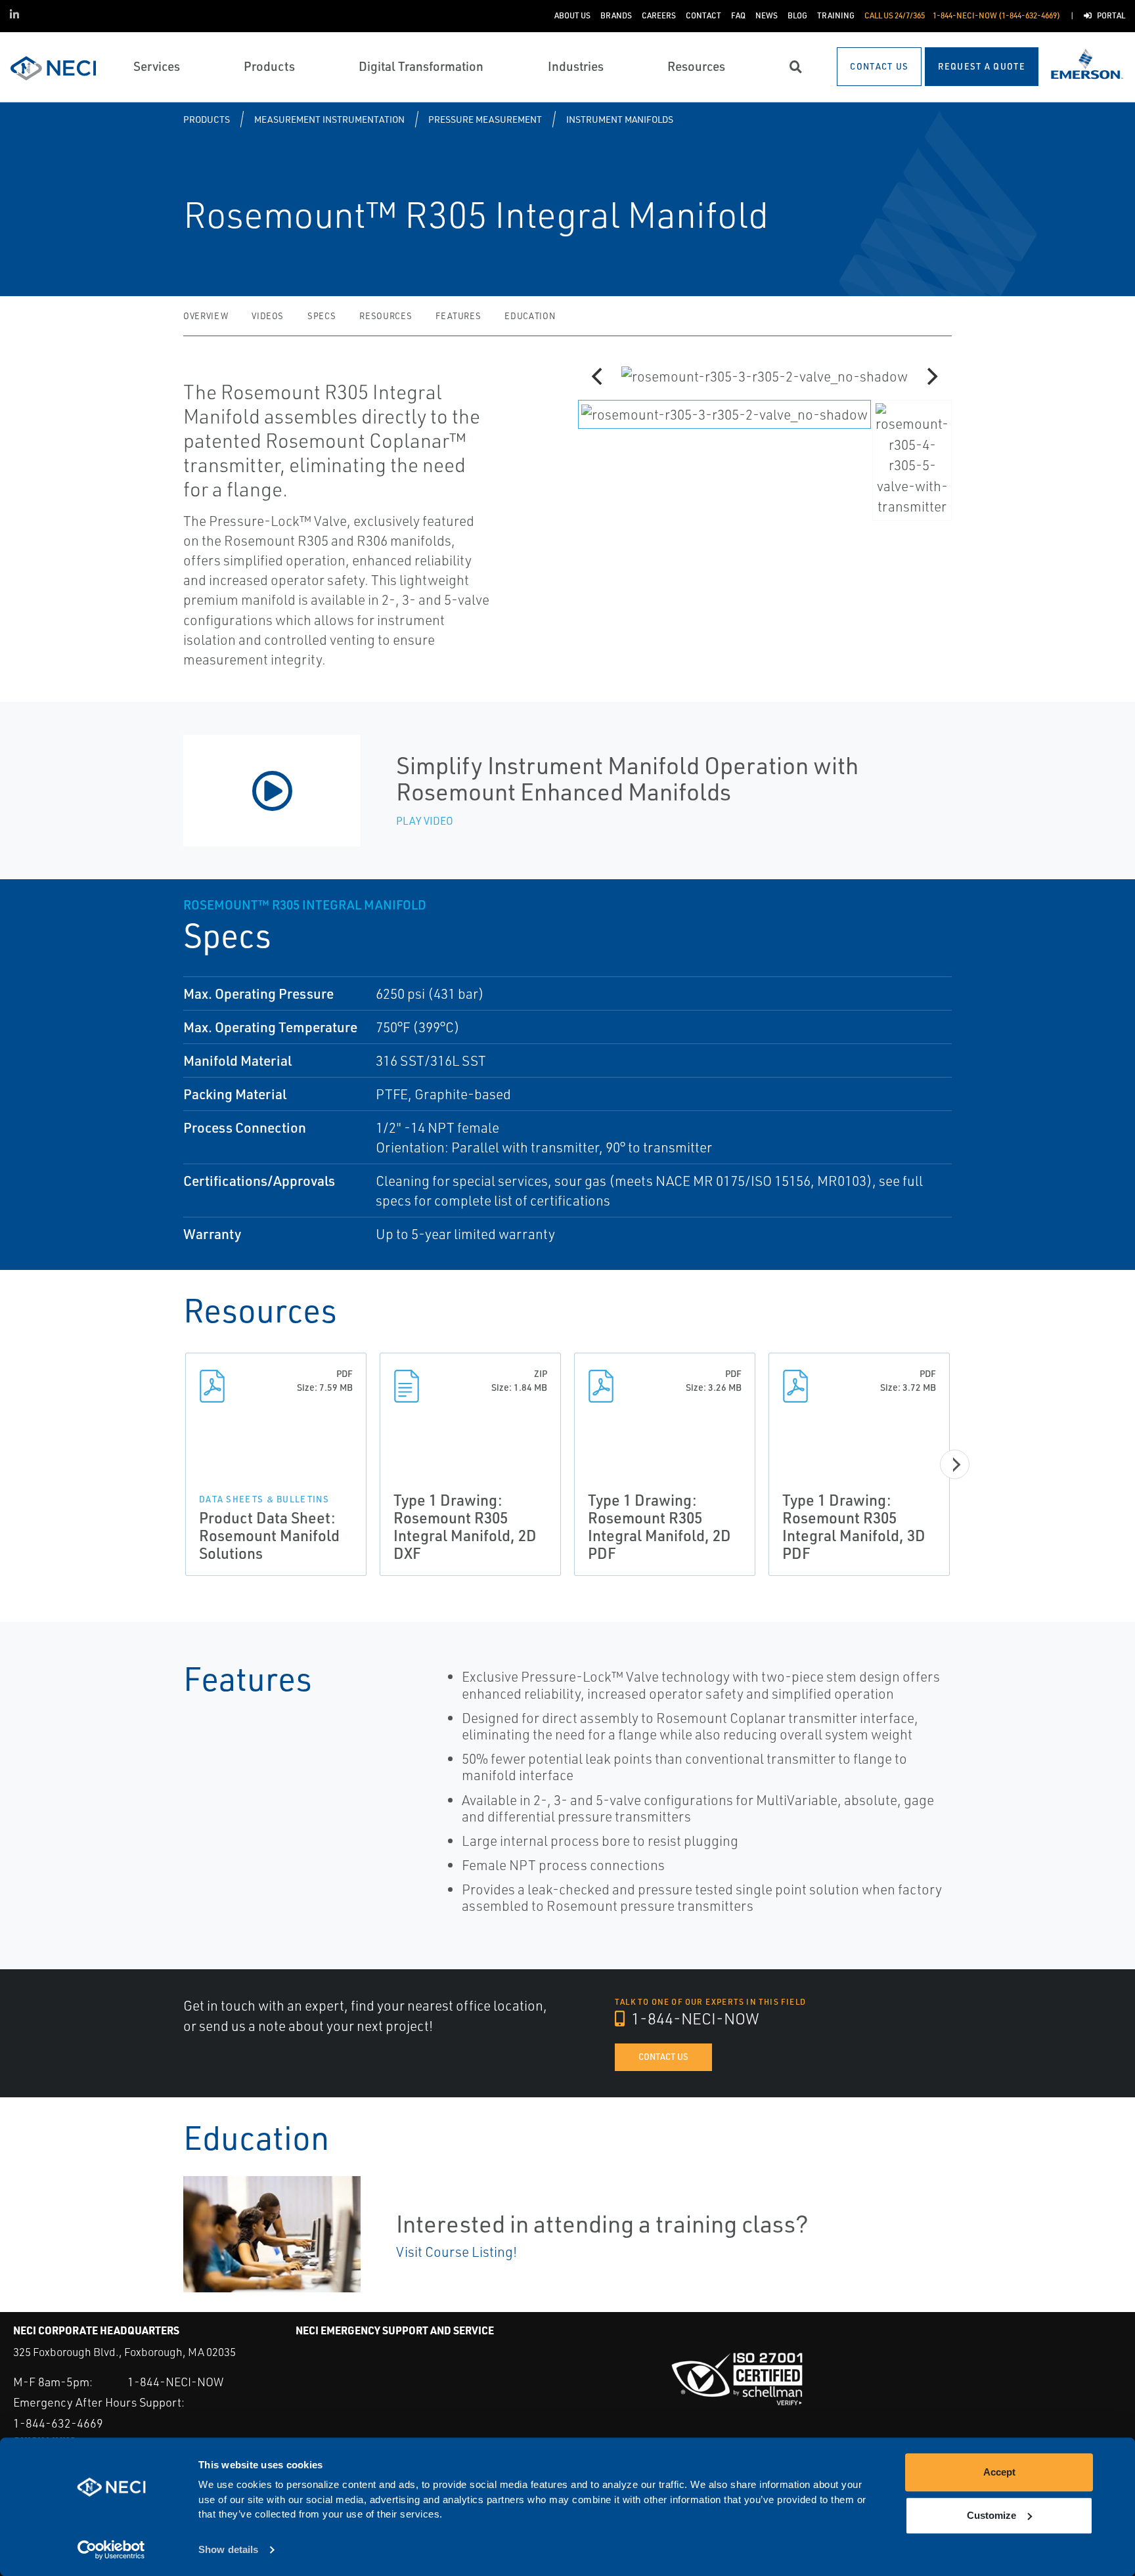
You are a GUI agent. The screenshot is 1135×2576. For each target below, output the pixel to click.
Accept (999, 2472)
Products (207, 119)
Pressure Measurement (485, 119)
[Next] (931, 376)
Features (458, 316)
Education (530, 316)
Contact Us (663, 2057)
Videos (268, 316)
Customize (991, 2515)
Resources (386, 316)
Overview (206, 316)
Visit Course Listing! (456, 2252)
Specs (322, 316)
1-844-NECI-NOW (694, 2019)
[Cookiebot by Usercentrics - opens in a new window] (111, 2550)
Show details (228, 2550)
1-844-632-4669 (58, 2423)
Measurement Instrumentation (329, 119)
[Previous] (598, 376)
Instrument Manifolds (620, 119)
